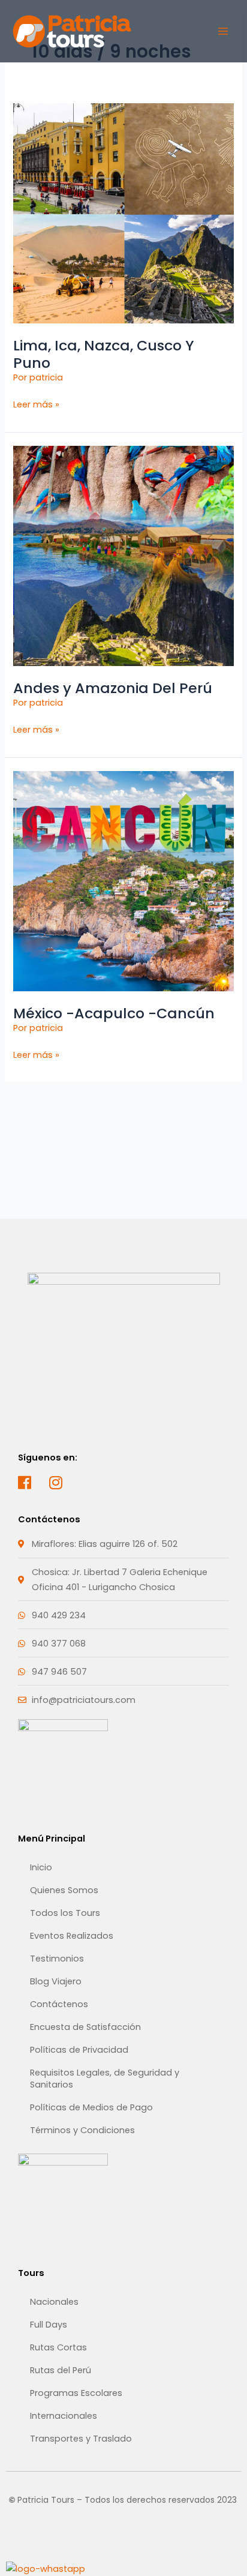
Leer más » (36, 404)
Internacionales (64, 2416)
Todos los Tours (65, 1913)
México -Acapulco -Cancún (114, 1013)
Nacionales (54, 2302)
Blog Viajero (56, 1981)
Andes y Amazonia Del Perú (113, 688)
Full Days (49, 2325)
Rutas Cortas (58, 2347)
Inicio (41, 1867)
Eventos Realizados (72, 1936)
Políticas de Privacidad (79, 2050)
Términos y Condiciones (82, 2130)
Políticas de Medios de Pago (91, 2107)
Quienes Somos (64, 1890)
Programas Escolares (76, 2393)
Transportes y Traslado (81, 2439)
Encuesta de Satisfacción (85, 2027)
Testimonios (57, 1959)
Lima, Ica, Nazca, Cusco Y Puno (104, 354)
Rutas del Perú (61, 2370)
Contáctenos (59, 2004)
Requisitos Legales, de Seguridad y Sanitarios (105, 2079)
